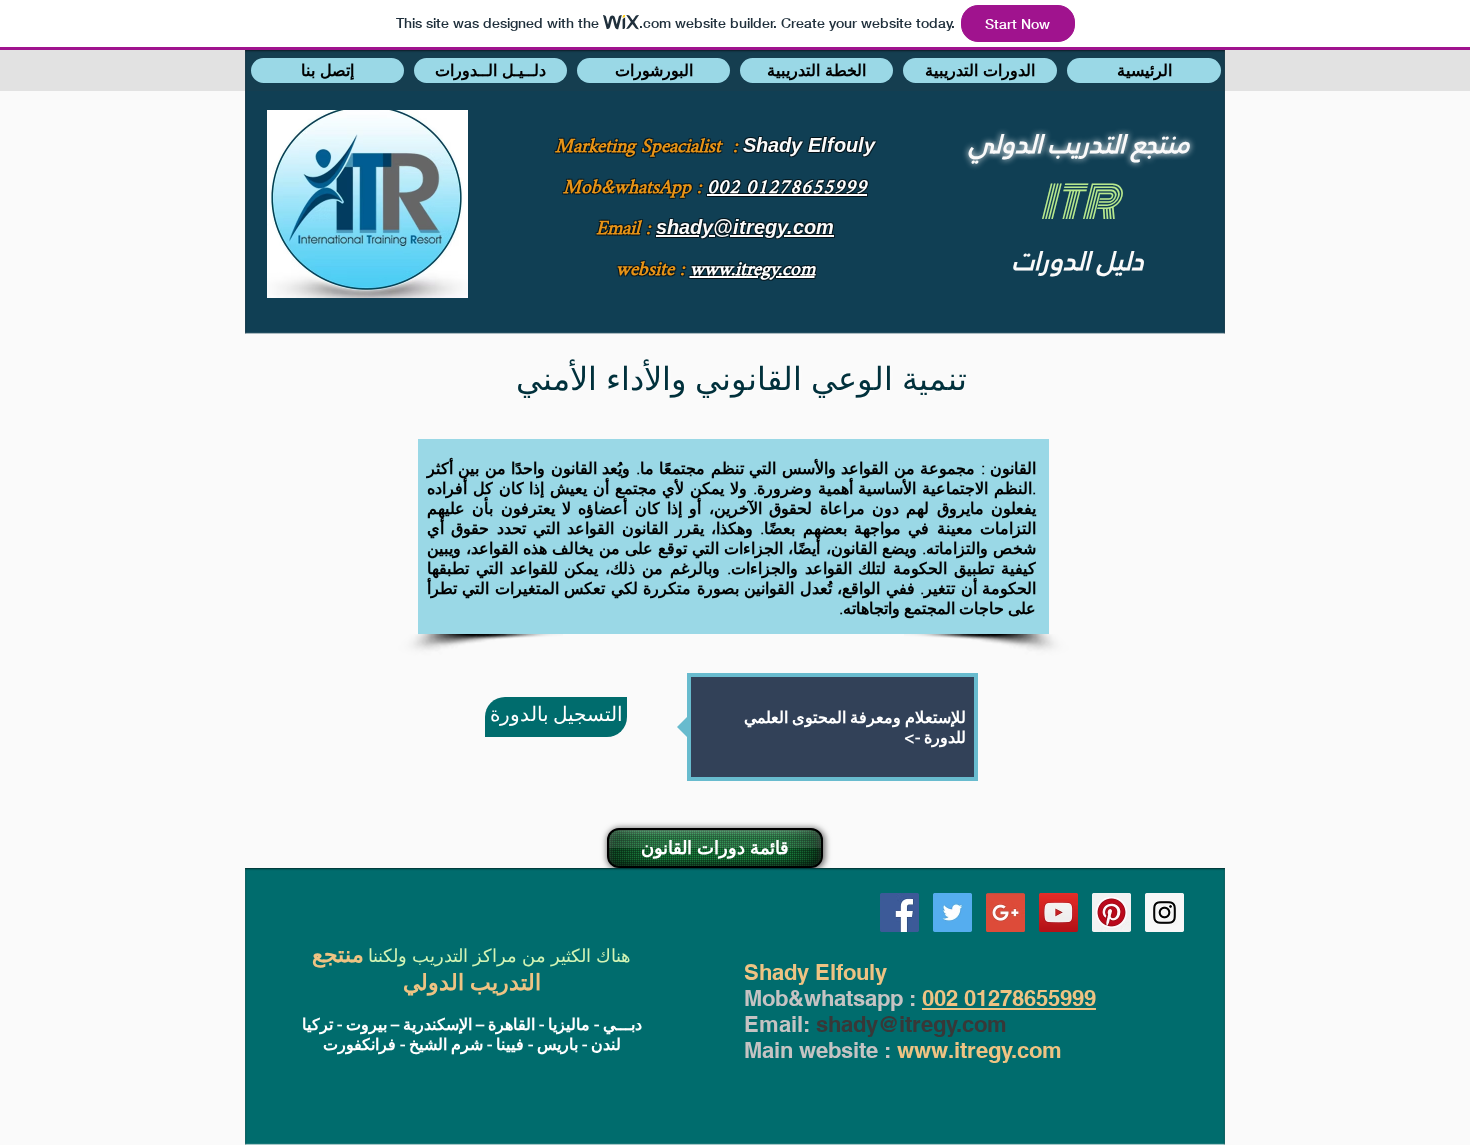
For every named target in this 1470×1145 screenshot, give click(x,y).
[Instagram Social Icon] (1164, 912)
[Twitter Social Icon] (952, 912)
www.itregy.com (979, 1050)
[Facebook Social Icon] (899, 912)
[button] (327, 70)
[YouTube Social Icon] (1058, 912)
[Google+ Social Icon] (1005, 912)
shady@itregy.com (911, 1024)
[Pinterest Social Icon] (1111, 912)
